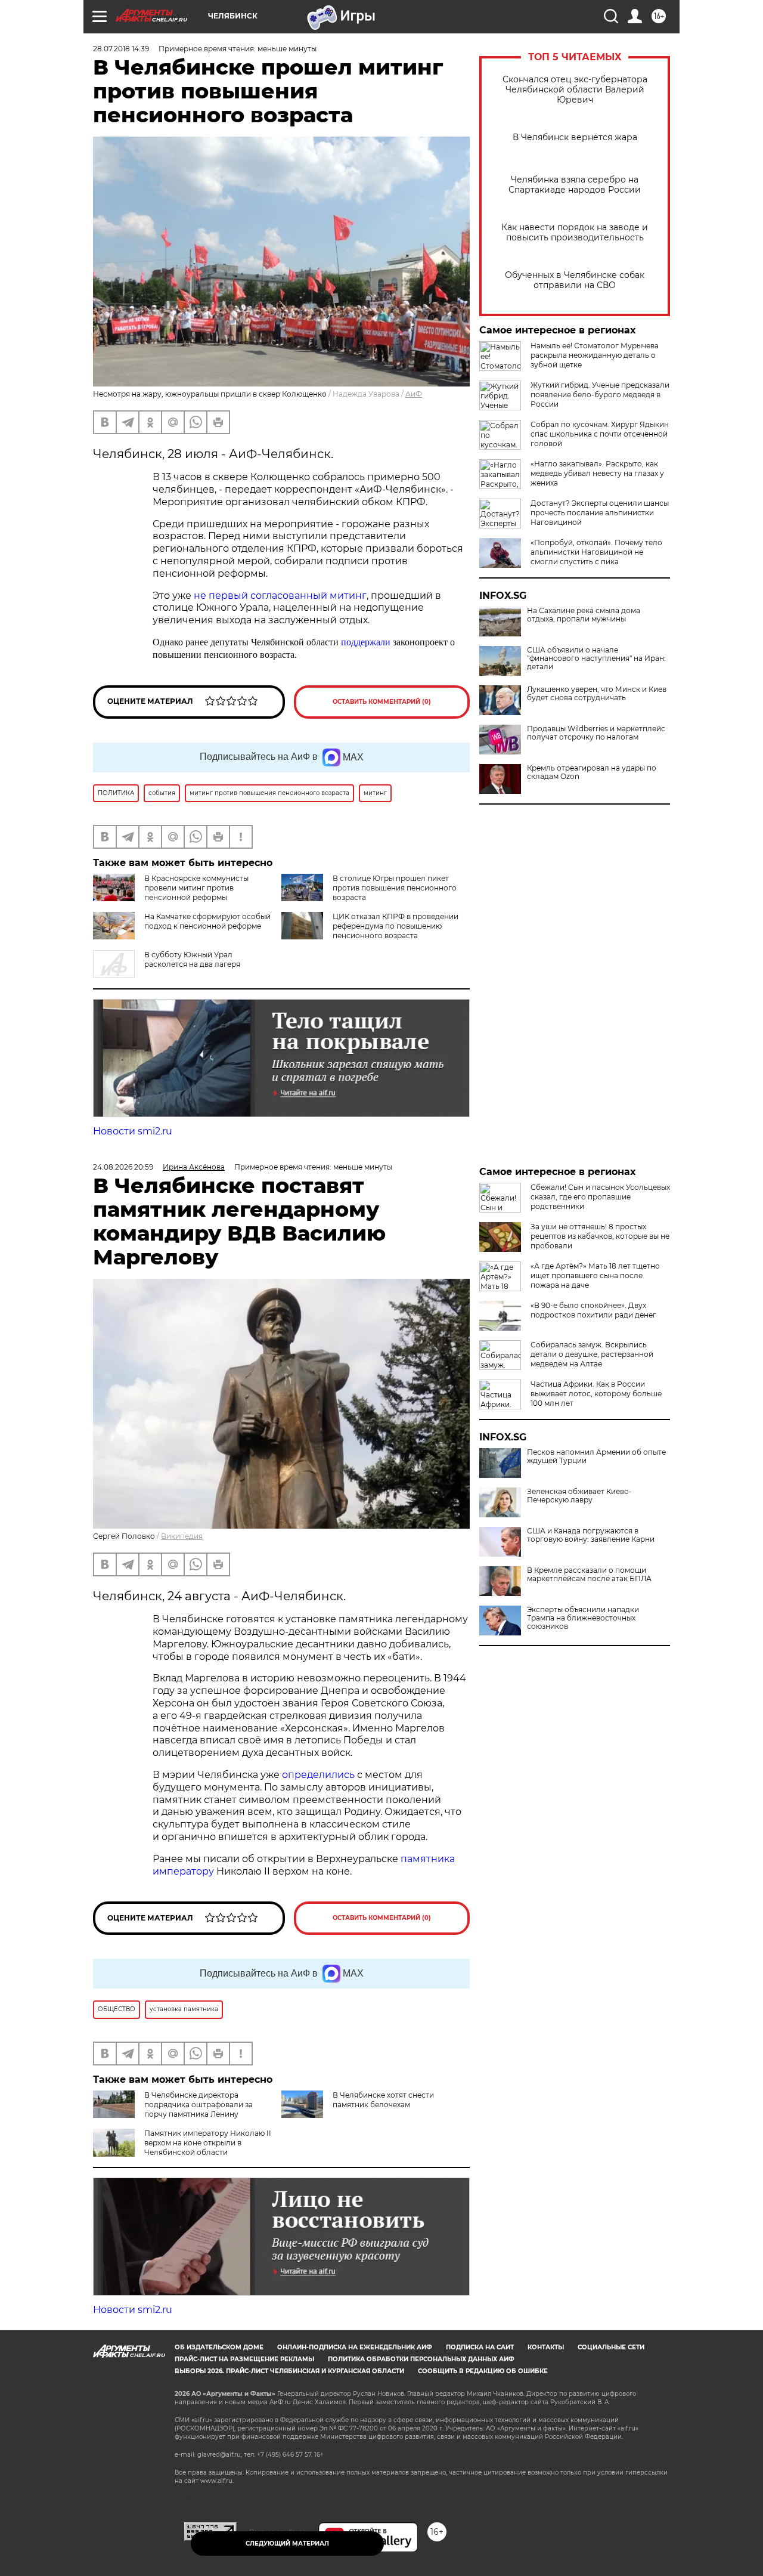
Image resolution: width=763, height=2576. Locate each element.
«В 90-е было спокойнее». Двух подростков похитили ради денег (593, 1310)
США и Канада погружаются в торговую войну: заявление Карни (591, 1535)
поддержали (367, 642)
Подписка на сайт (480, 2347)
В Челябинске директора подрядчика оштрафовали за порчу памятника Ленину (198, 2105)
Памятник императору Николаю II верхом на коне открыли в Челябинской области (208, 2143)
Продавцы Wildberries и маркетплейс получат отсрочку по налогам (596, 733)
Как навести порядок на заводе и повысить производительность (575, 233)
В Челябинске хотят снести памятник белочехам (383, 2100)
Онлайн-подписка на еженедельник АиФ (355, 2347)
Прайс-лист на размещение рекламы (244, 2359)
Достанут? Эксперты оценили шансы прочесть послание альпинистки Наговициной (600, 513)
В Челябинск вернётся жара (575, 137)
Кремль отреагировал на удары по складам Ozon (592, 772)
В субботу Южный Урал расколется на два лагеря (192, 959)
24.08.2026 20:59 (123, 1167)
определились (320, 1775)
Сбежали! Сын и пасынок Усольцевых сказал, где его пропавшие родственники (600, 1197)
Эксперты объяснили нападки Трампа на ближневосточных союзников (583, 1618)
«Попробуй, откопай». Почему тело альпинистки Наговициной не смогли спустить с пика (596, 552)
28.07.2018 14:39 (121, 49)
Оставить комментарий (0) (382, 702)
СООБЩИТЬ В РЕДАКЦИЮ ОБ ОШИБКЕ (483, 2371)
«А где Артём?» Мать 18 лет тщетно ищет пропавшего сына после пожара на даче (595, 1275)
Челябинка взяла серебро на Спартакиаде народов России (575, 185)
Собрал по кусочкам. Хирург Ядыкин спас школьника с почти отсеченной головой (600, 434)
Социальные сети (611, 2347)
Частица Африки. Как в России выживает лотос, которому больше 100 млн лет (596, 1394)
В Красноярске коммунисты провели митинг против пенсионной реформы (196, 888)
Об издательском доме (219, 2347)
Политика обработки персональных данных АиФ (421, 2359)
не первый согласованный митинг (280, 596)
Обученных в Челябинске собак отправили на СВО (575, 280)
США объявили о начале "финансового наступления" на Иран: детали (596, 658)
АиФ (414, 394)
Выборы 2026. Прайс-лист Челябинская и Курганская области (289, 2371)
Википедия (182, 1536)
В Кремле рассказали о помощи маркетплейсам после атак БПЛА (589, 1575)
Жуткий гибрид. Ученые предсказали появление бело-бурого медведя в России (600, 395)
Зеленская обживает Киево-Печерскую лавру (579, 1496)
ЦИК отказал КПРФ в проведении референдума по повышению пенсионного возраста (396, 926)
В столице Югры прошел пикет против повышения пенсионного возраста (395, 888)
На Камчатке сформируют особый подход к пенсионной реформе (207, 921)
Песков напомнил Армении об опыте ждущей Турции (596, 1456)
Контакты (546, 2347)
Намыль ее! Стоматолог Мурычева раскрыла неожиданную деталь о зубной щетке (595, 355)
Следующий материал (287, 2543)
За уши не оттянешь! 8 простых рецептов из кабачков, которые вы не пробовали (600, 1236)
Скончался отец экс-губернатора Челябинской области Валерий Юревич (575, 90)
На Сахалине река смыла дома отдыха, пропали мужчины (584, 615)
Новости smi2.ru (133, 1131)
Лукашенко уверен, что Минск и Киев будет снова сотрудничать (597, 694)
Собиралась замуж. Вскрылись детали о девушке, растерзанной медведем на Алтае (592, 1354)
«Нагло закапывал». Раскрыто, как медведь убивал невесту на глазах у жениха (597, 473)
